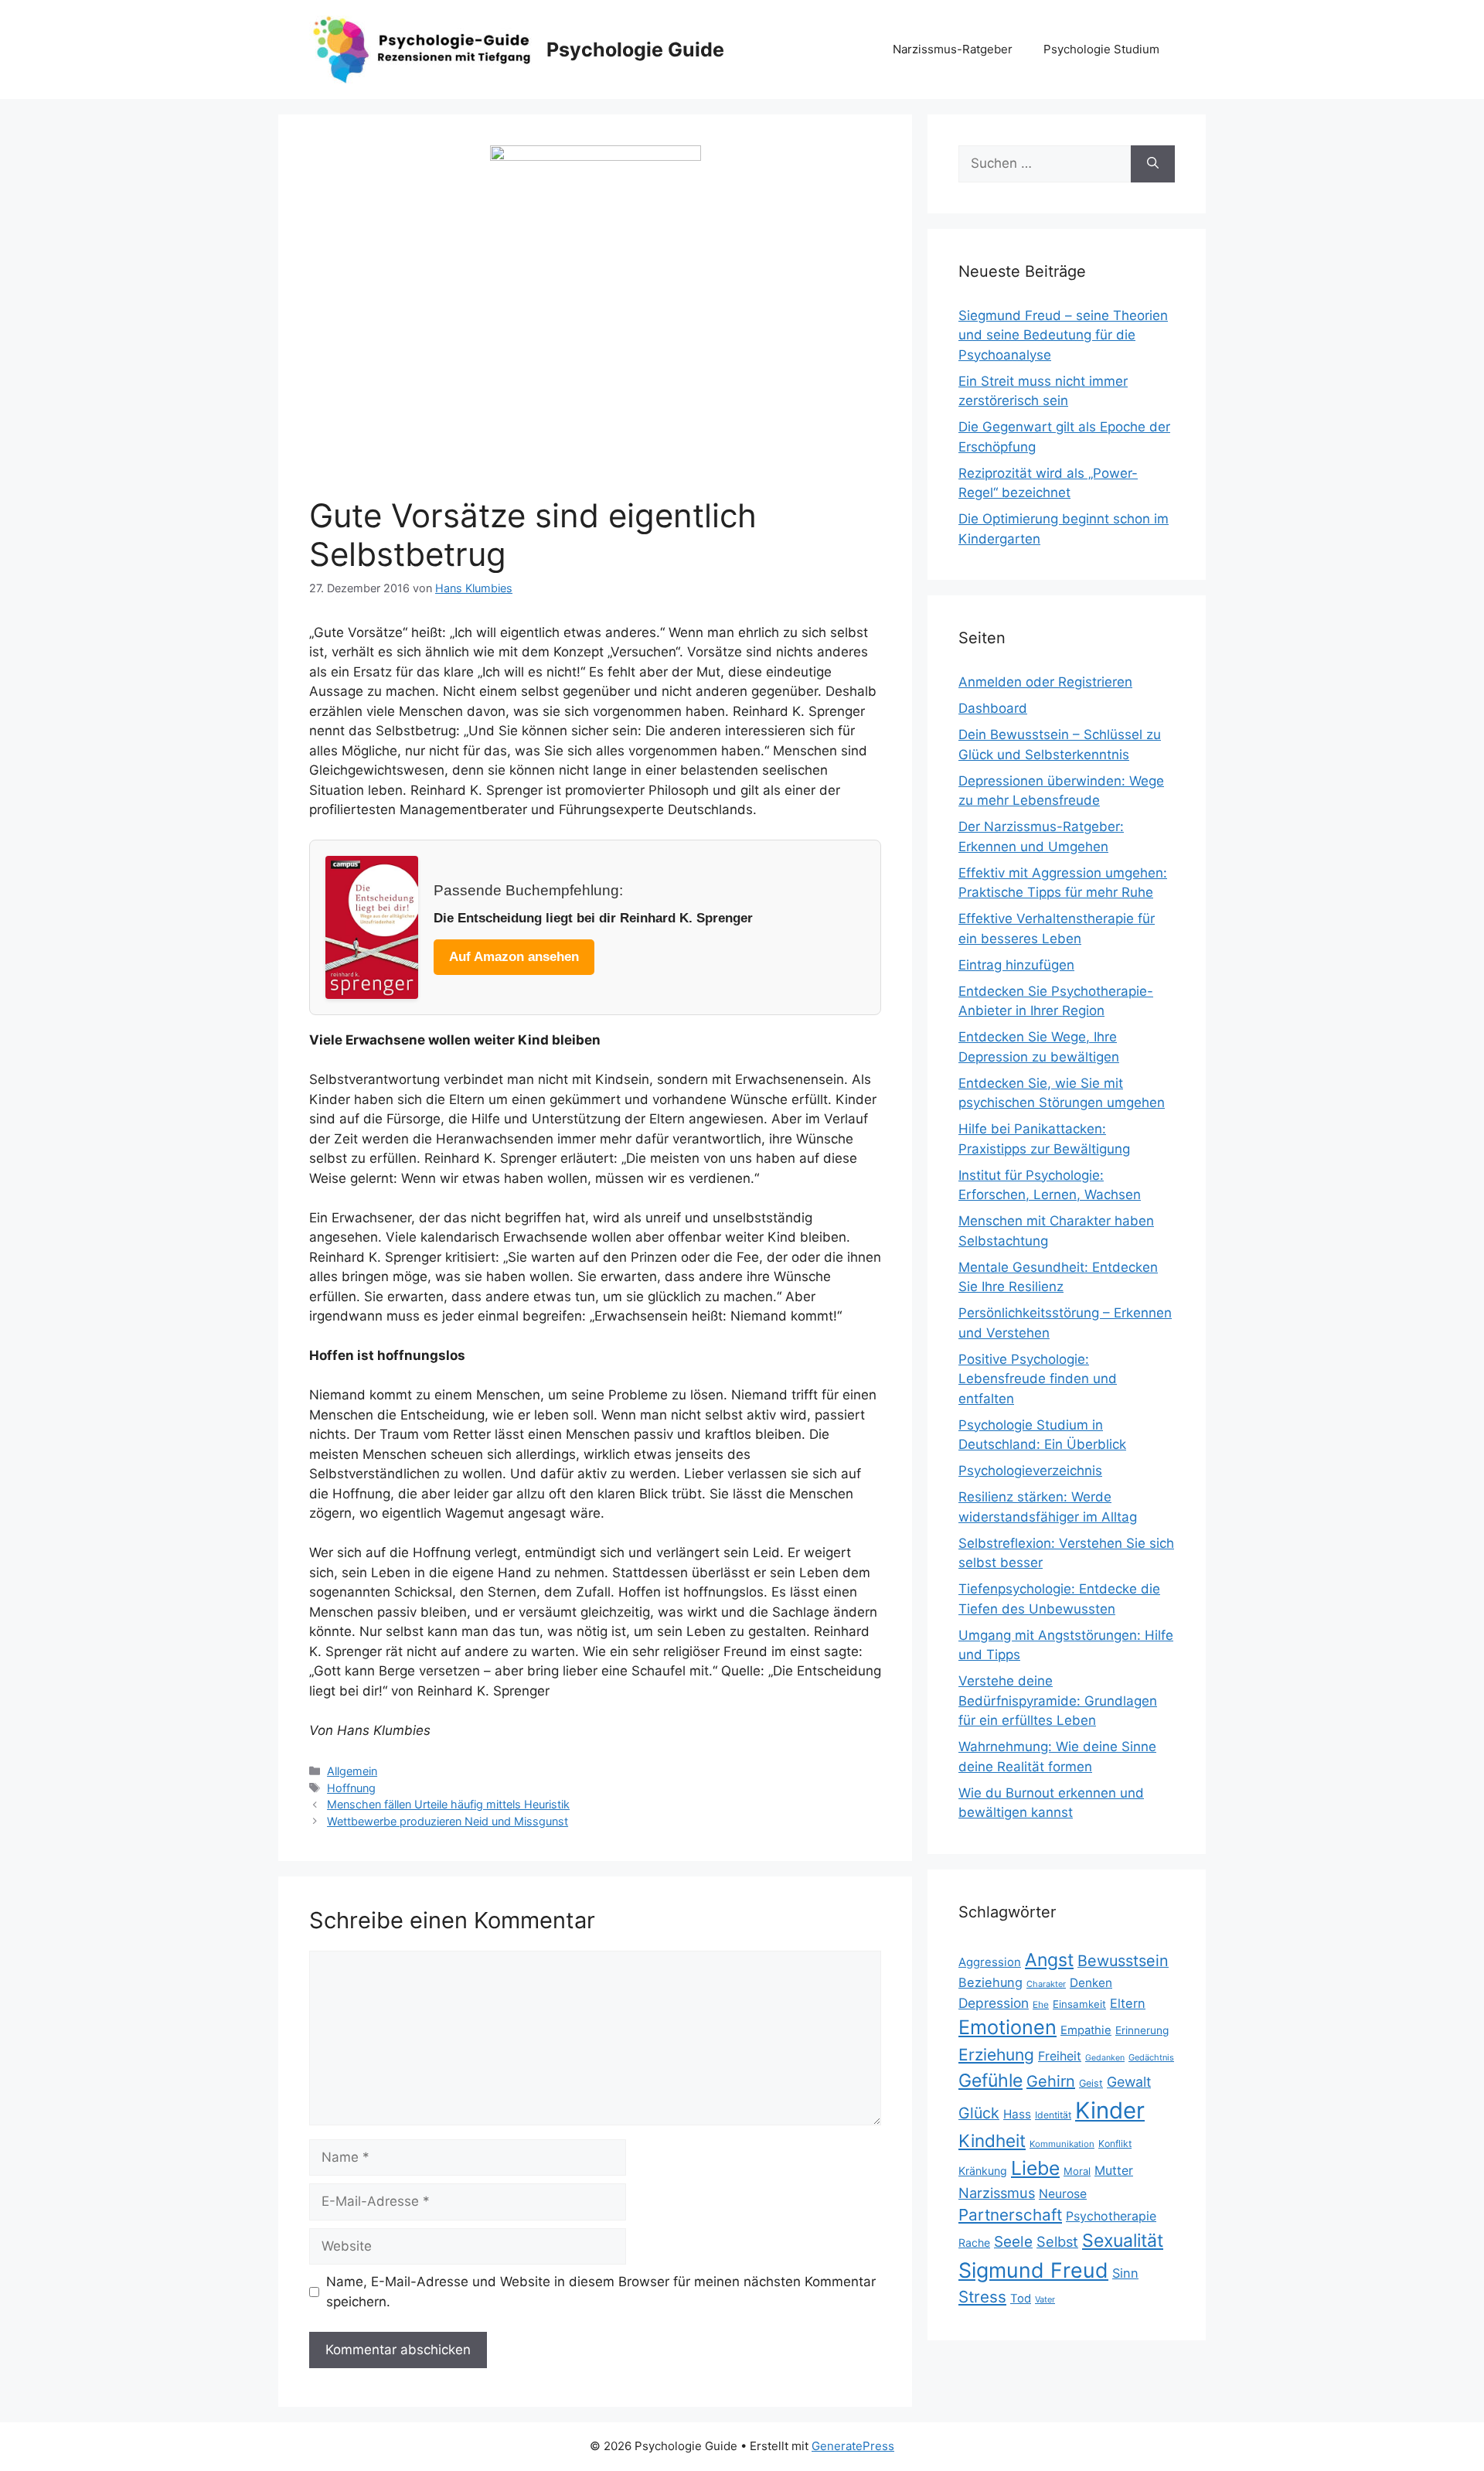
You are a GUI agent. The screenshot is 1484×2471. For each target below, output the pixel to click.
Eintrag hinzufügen (1016, 965)
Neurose (1063, 2194)
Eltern (1128, 2003)
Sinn (1125, 2273)
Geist (1091, 2083)
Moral (1077, 2171)
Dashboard (993, 708)
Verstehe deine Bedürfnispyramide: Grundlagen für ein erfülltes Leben (1058, 1701)
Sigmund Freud (1033, 2270)
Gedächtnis (1151, 2057)
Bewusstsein (1123, 1961)
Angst (1049, 1960)
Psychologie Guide (635, 49)
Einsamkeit (1079, 2004)
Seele (1013, 2242)
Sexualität (1123, 2241)
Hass (1017, 2114)
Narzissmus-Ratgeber (953, 49)
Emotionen (1007, 2027)
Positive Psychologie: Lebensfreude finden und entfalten (1038, 1379)
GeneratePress (853, 2446)
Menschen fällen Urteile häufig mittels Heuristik (448, 1804)
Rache (974, 2243)
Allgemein (352, 1771)
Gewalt (1129, 2082)
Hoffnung (351, 1788)
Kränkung (983, 2171)
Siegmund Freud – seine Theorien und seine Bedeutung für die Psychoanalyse (1063, 335)
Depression (994, 2003)
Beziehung (990, 1982)
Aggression (990, 1962)
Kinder (1110, 2110)
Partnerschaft (1010, 2215)
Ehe (1041, 2004)
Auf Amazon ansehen (514, 957)
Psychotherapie (1111, 2216)
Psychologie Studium (1101, 49)
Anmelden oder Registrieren (1045, 682)
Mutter (1114, 2171)
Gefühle (990, 2081)
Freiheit (1060, 2056)
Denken (1091, 1983)
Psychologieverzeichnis (1030, 1471)
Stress (982, 2297)
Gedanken (1105, 2058)
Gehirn (1051, 2081)
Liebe (1035, 2168)
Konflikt (1115, 2144)
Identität (1053, 2115)
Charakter (1046, 1984)
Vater (1045, 2299)
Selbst (1057, 2241)
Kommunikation (1062, 2144)
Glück (979, 2113)
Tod (1021, 2299)
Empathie (1086, 2030)
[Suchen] (1153, 164)
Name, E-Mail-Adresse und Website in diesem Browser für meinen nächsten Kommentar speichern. (601, 2292)
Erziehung (996, 2055)
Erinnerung (1142, 2030)
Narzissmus (997, 2193)
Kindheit (992, 2140)
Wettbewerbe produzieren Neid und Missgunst (448, 1821)
